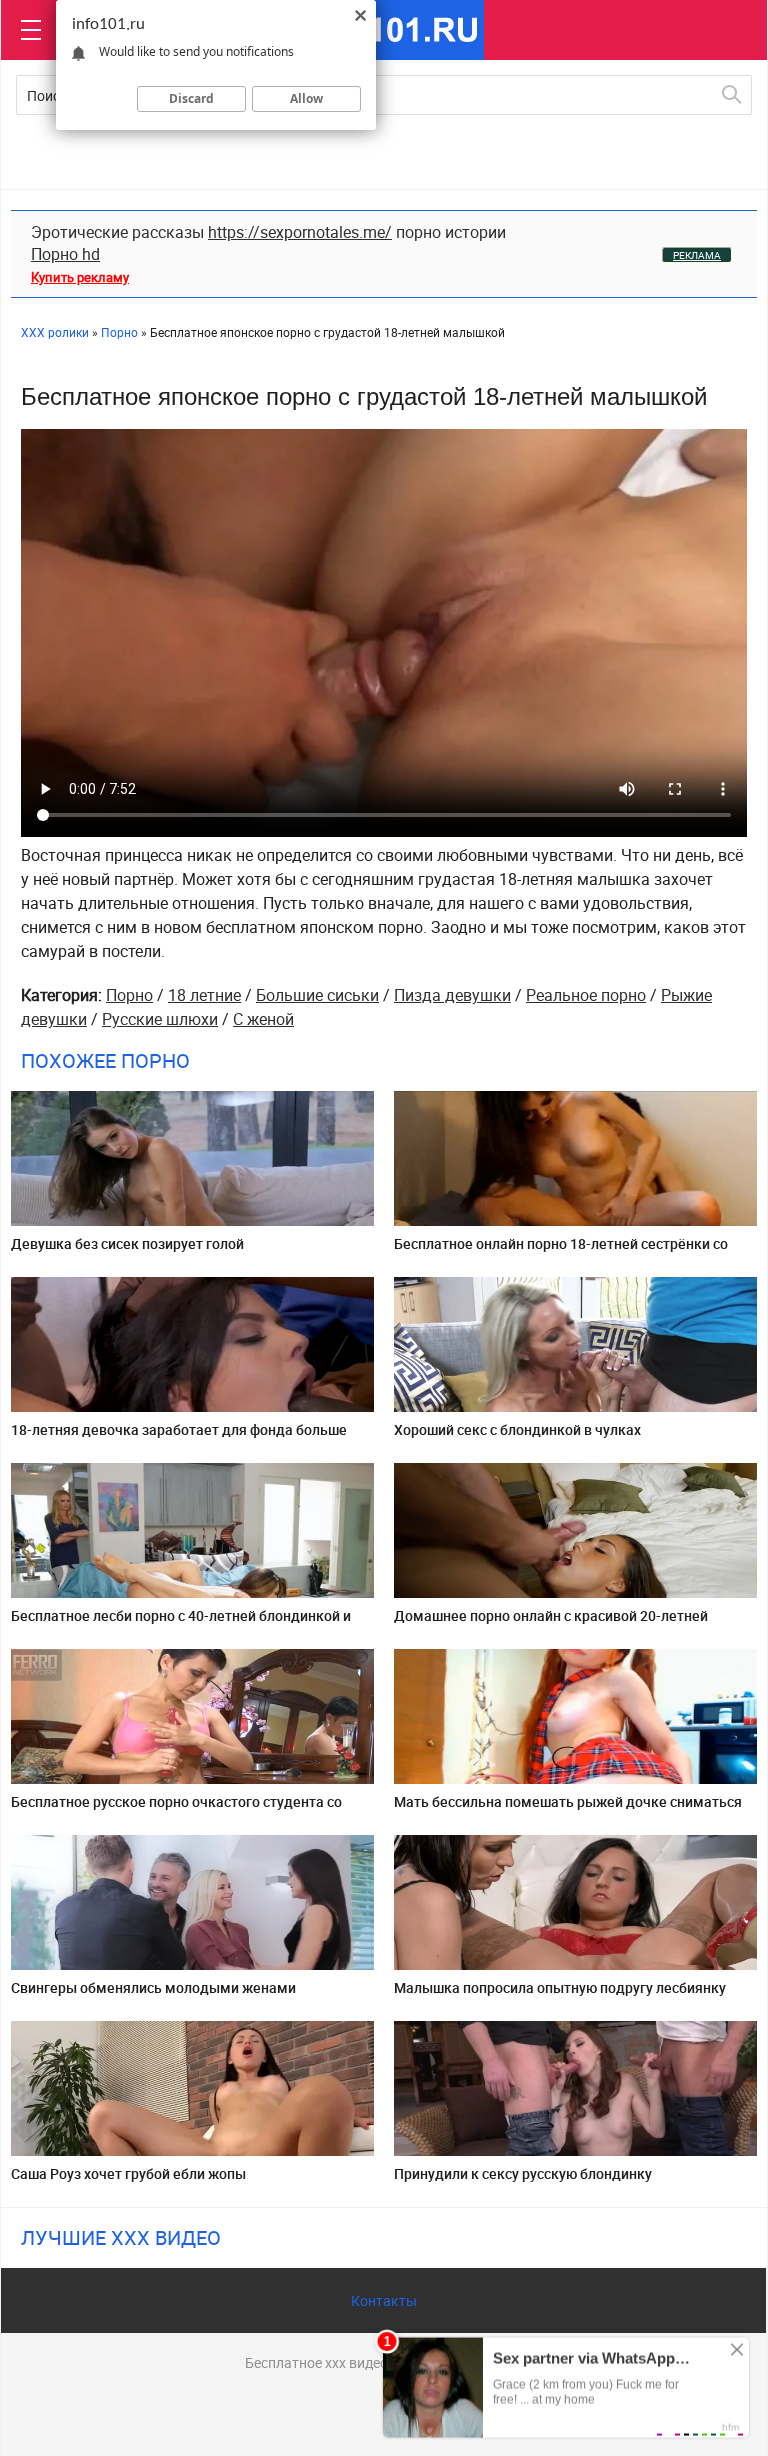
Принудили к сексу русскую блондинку (523, 2173)
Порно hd (65, 254)
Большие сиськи (317, 995)
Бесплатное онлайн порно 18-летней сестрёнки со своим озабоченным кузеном (561, 1251)
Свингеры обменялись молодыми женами (153, 1987)
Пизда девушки (452, 995)
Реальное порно (586, 995)
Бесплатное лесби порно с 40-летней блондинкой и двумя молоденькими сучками (181, 1623)
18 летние (204, 995)
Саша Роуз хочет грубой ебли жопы (128, 2173)
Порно (129, 995)
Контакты (384, 2300)
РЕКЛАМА (697, 255)
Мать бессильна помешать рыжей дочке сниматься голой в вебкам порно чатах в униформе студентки (568, 1809)
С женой (263, 1019)
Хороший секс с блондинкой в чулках (517, 1429)
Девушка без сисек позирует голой (127, 1243)
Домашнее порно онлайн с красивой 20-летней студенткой (551, 1623)
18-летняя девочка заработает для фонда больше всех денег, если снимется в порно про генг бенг (179, 1437)
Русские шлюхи (160, 1019)
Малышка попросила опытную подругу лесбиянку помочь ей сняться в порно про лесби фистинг (560, 1995)
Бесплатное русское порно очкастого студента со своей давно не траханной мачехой (176, 1809)
